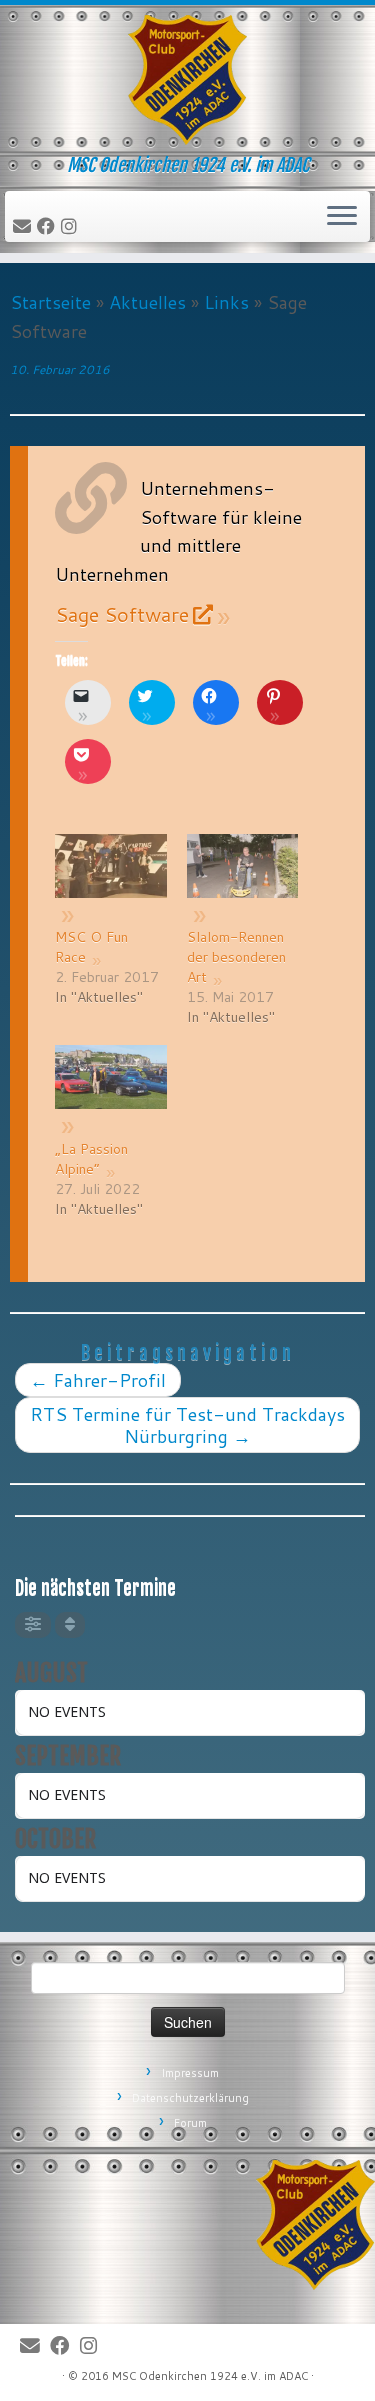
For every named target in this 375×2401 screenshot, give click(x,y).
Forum (190, 2123)
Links (226, 302)
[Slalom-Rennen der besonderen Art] (242, 879)
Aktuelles (147, 302)
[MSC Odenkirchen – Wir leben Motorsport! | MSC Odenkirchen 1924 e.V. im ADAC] (187, 80)
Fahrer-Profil (98, 1380)
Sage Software (122, 614)
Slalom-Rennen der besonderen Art (236, 957)
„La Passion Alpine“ (91, 1159)
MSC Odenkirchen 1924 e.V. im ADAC (210, 2376)
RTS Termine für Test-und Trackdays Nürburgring (187, 1425)
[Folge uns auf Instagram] (72, 227)
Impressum (190, 2073)
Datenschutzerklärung (190, 2098)
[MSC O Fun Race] (110, 879)
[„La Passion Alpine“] (110, 1090)
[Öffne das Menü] (342, 217)
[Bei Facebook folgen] (49, 227)
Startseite (50, 302)
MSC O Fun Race (91, 947)
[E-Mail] (25, 227)
